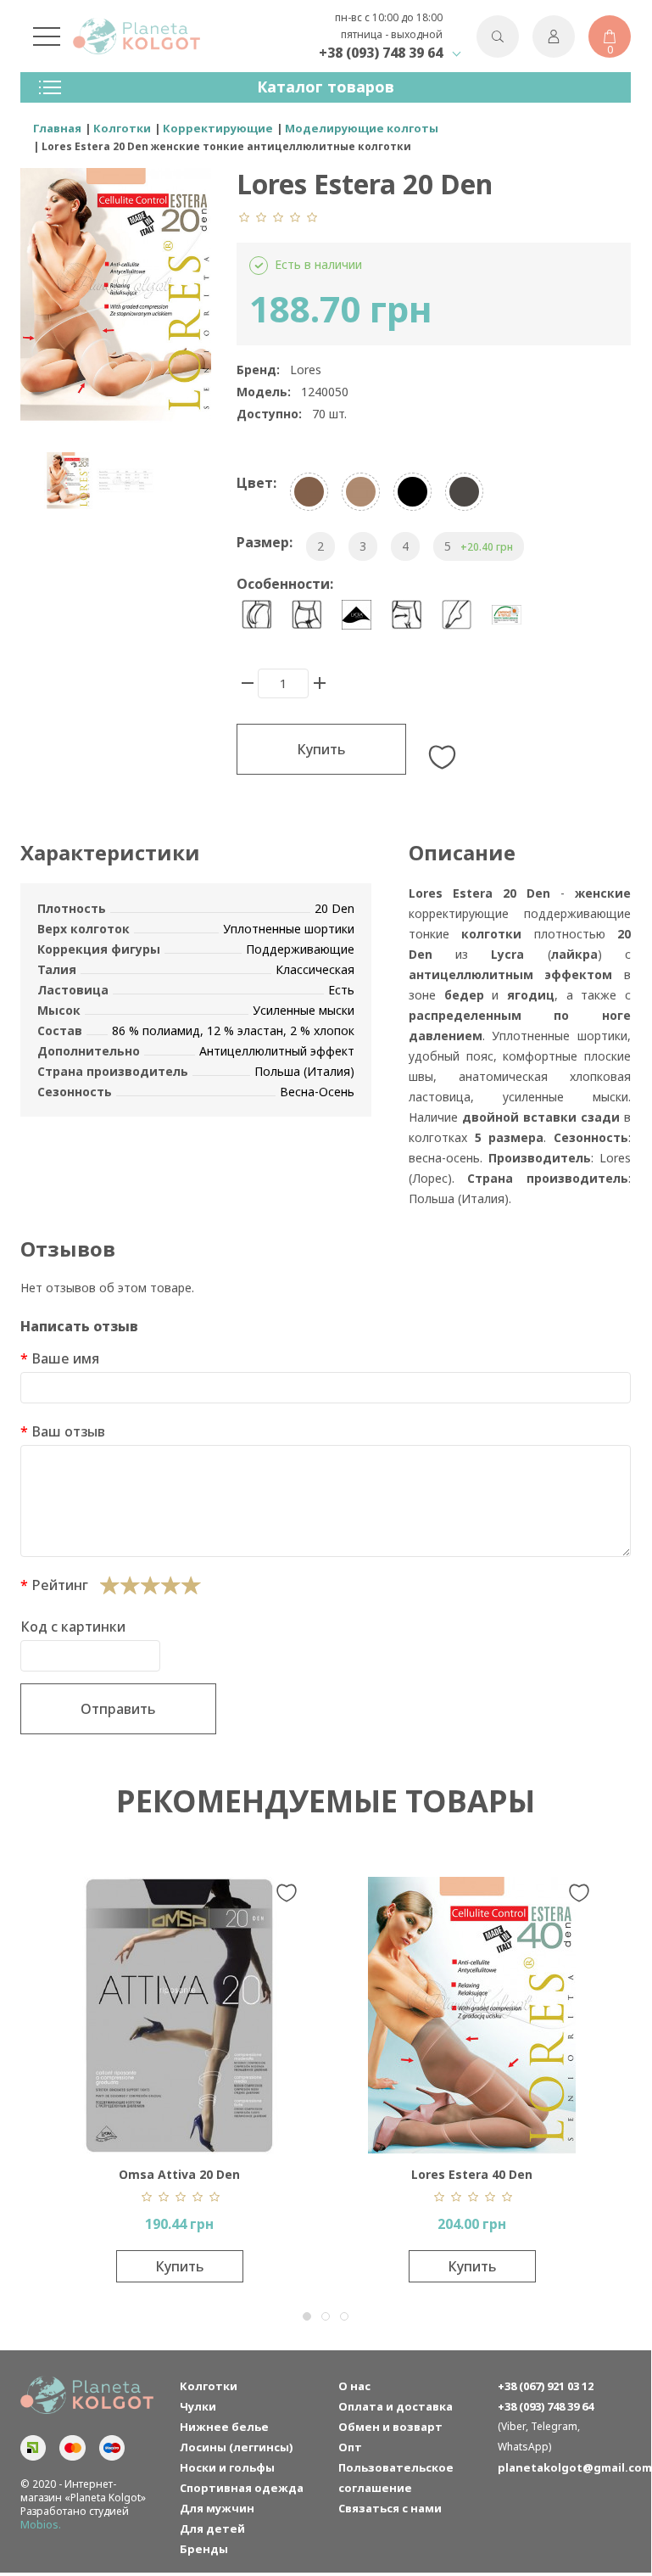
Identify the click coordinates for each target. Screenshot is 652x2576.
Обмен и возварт (390, 2427)
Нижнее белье (224, 2427)
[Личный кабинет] (554, 36)
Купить (321, 749)
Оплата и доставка (396, 2406)
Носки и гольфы (227, 2467)
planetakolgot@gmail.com (565, 2467)
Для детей (212, 2528)
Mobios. (41, 2525)
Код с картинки (73, 1627)
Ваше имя (65, 1358)
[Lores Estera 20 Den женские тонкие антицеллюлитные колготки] (68, 481)
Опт (350, 2447)
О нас (354, 2386)
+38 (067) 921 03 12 (546, 2386)
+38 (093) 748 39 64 (381, 53)
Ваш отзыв (68, 1431)
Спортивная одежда (242, 2488)
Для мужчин (217, 2508)
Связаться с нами (390, 2508)
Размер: (265, 542)
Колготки (209, 2386)
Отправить (118, 1709)
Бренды (204, 2549)
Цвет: (256, 483)
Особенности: (285, 584)
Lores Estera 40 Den (223, 2174)
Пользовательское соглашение (396, 2478)
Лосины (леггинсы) (236, 2447)
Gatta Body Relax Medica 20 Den (515, 2174)
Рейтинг (60, 1585)
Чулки (198, 2406)
